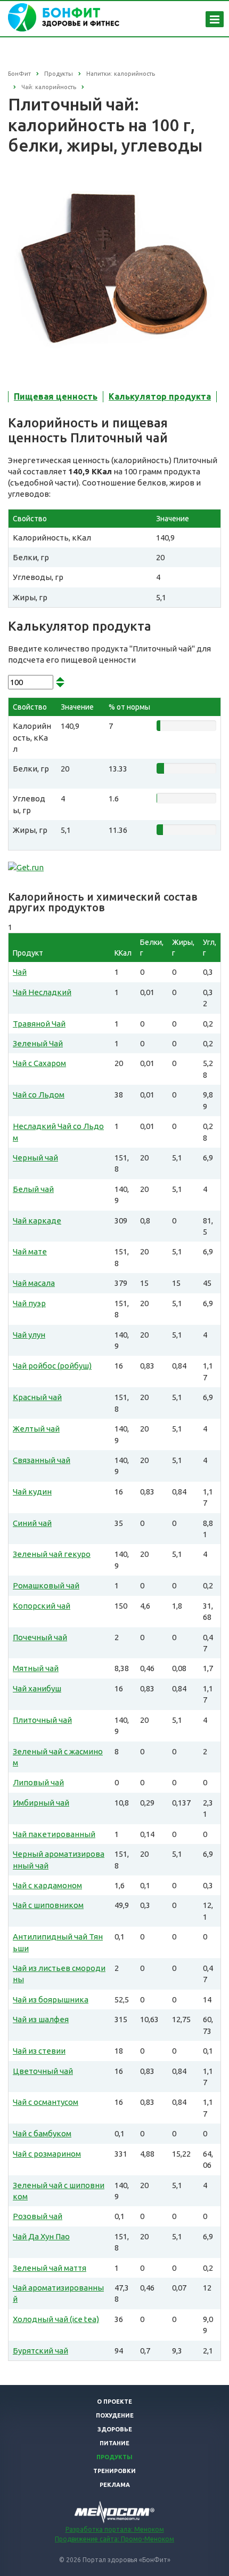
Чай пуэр (29, 1303)
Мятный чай (36, 1668)
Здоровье (115, 2429)
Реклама (115, 2485)
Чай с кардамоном (47, 1885)
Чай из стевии (39, 2051)
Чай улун (29, 1335)
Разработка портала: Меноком (115, 2529)
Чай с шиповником (48, 1905)
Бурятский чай (40, 2351)
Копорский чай (42, 1606)
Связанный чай (42, 1460)
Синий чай (32, 1523)
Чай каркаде (37, 1221)
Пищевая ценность (56, 396)
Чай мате (30, 1251)
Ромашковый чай (46, 1585)
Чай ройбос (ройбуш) (52, 1366)
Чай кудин (32, 1492)
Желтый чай (36, 1429)
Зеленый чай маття (50, 2268)
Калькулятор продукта (160, 396)
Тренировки (114, 2471)
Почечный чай (40, 1637)
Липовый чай (38, 1782)
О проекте (114, 2402)
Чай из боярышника (51, 1999)
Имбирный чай (41, 1803)
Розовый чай (38, 2216)
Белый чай (33, 1189)
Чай (20, 972)
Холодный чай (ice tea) (56, 2319)
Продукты (114, 2457)
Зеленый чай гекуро (52, 1554)
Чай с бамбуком (42, 2133)
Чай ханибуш (37, 1688)
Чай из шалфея (41, 2019)
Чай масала (34, 1283)
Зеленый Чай (38, 1043)
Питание (114, 2443)
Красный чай (37, 1397)
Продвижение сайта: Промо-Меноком (114, 2539)
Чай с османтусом (46, 2102)
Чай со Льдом (39, 1095)
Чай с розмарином (47, 2154)
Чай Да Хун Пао (41, 2236)
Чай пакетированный (54, 1834)
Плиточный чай (42, 1720)
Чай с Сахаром (39, 1063)
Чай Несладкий (42, 992)
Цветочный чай (43, 2071)
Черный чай (35, 1158)
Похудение (115, 2415)
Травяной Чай (39, 1024)
